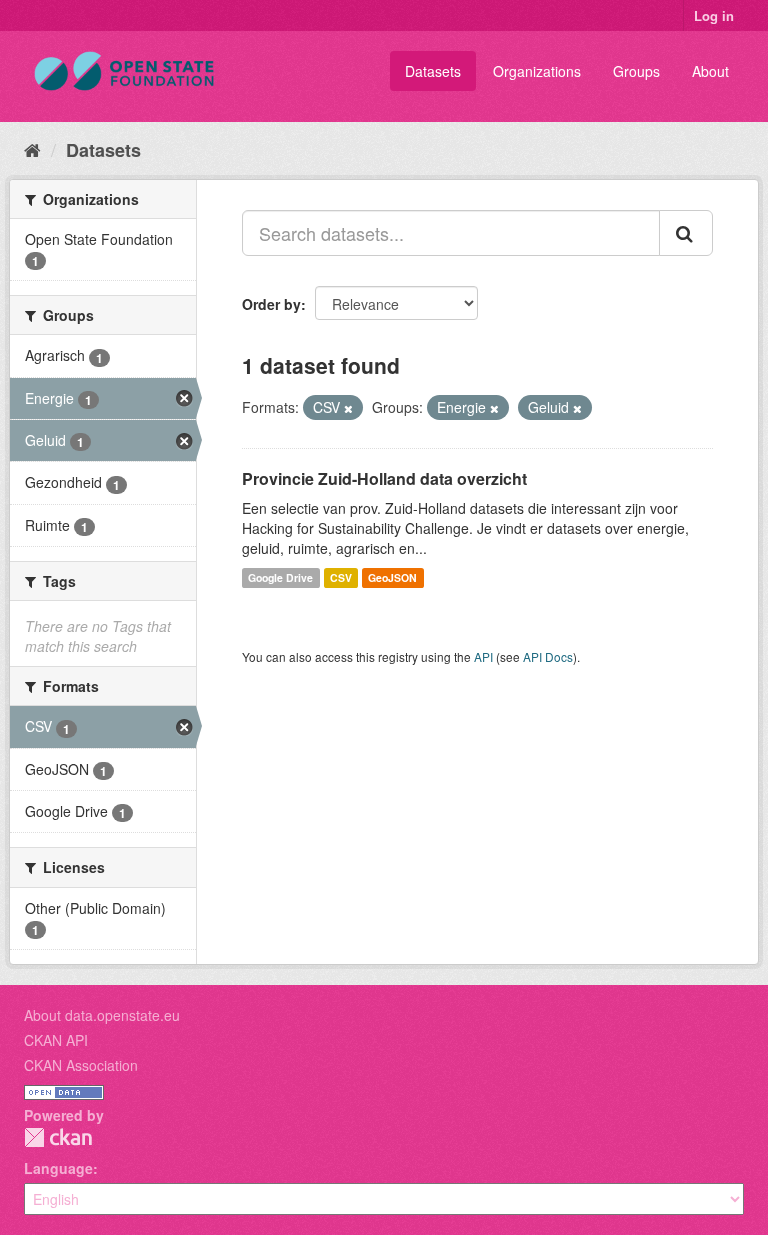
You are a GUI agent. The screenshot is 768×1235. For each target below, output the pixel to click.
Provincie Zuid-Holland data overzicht (384, 478)
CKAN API (56, 1040)
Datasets (433, 71)
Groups (636, 71)
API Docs (548, 656)
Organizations (537, 71)
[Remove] (348, 408)
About (710, 71)
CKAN (58, 1137)
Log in (714, 15)
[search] (686, 233)
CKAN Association (81, 1065)
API (483, 656)
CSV (341, 577)
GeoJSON (392, 577)
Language (58, 1168)
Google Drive (280, 577)
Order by (271, 304)
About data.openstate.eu (102, 1015)
